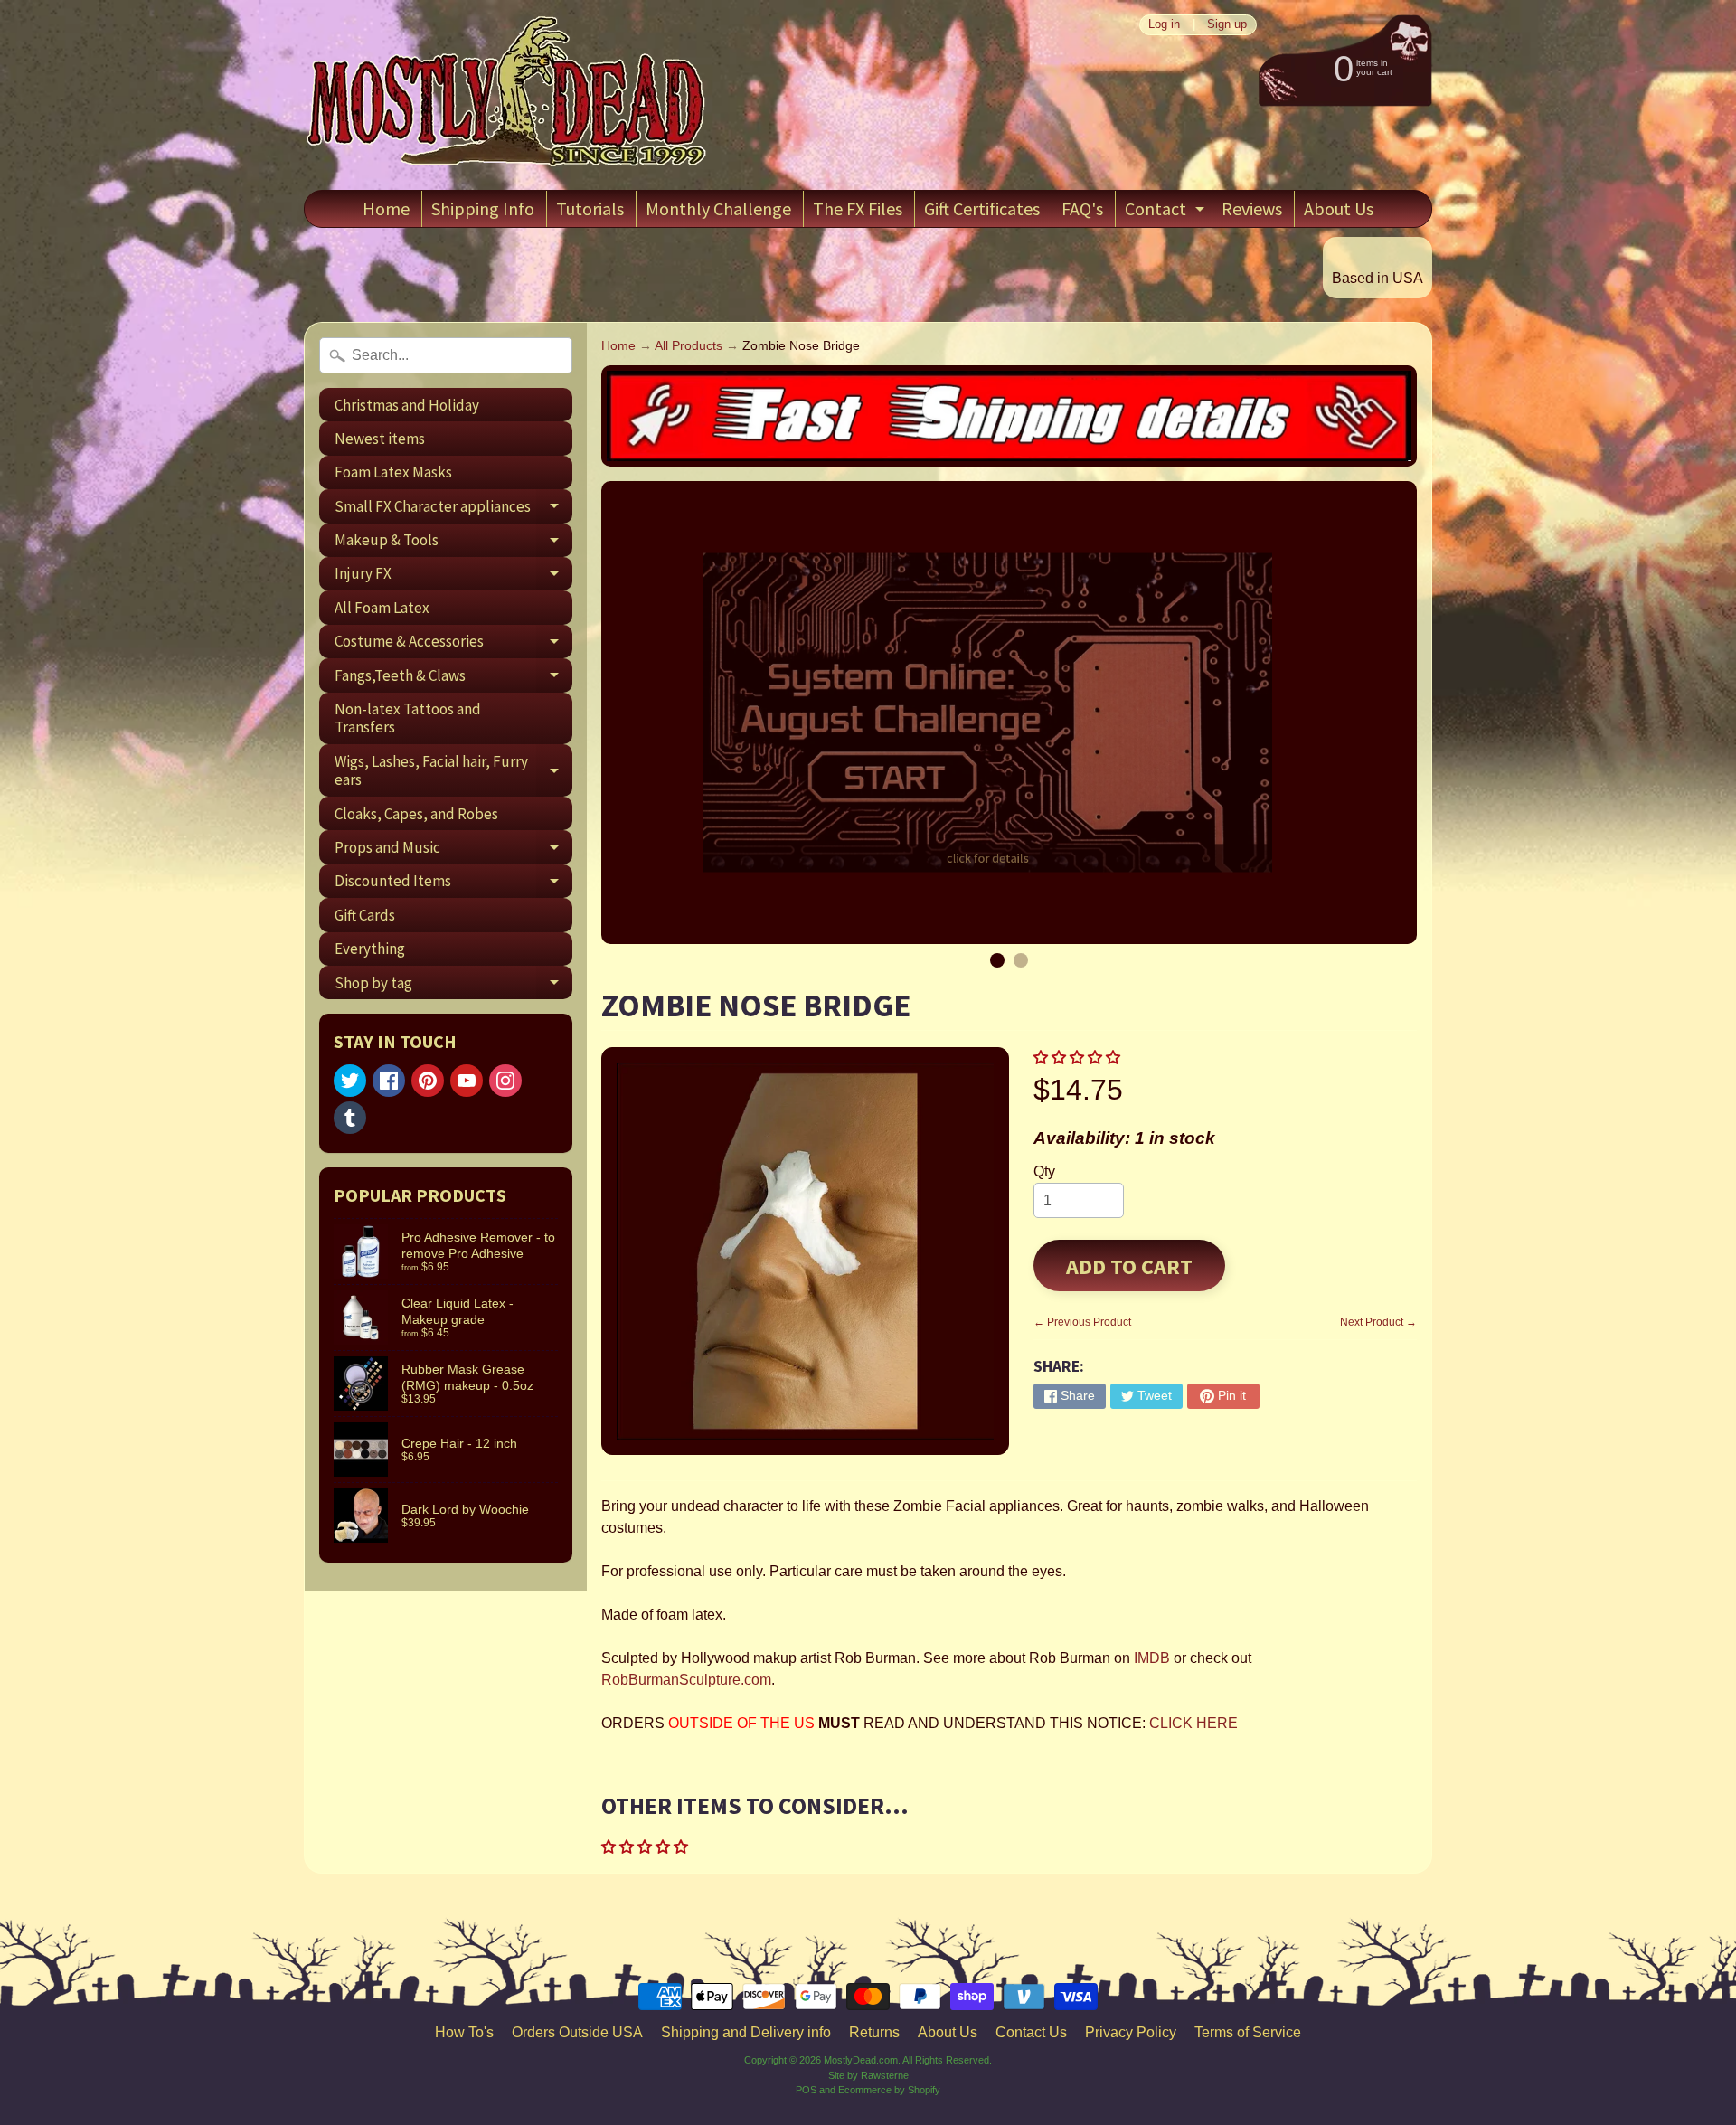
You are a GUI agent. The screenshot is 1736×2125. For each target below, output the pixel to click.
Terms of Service (1248, 2032)
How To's (464, 2032)
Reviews (1252, 208)
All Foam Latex (382, 608)
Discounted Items (453, 884)
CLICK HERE (1193, 1723)
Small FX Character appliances (453, 510)
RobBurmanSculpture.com (686, 1680)
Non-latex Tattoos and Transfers (408, 718)
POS (806, 2090)
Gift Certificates (982, 208)
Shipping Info (483, 208)
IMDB (1150, 1658)
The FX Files (858, 208)
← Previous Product (1082, 1322)
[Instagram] (505, 1081)
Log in (1164, 25)
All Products (689, 346)
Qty (1044, 1171)
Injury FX (453, 577)
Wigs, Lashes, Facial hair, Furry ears (453, 771)
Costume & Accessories (453, 645)
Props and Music (453, 850)
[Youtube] (467, 1081)
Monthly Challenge (718, 208)
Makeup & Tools (453, 543)
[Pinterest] (428, 1081)
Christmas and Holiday (407, 405)
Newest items (380, 439)
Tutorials (590, 208)
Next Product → (1378, 1322)
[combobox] (446, 355)
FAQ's (1082, 208)
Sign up (1227, 25)
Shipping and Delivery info (746, 2032)
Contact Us (1031, 2032)
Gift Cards (365, 915)
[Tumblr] (350, 1118)
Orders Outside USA (577, 2032)
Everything (370, 949)
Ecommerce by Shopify (889, 2090)
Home (386, 208)
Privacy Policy (1131, 2032)
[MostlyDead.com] (507, 95)
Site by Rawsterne (868, 2075)
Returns (874, 2032)
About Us (1339, 208)
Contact (1167, 212)
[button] (1079, 1058)
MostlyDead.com (861, 2060)
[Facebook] (389, 1081)
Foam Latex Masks (393, 472)
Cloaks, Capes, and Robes (416, 814)
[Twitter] (350, 1081)
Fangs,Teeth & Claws (453, 679)
